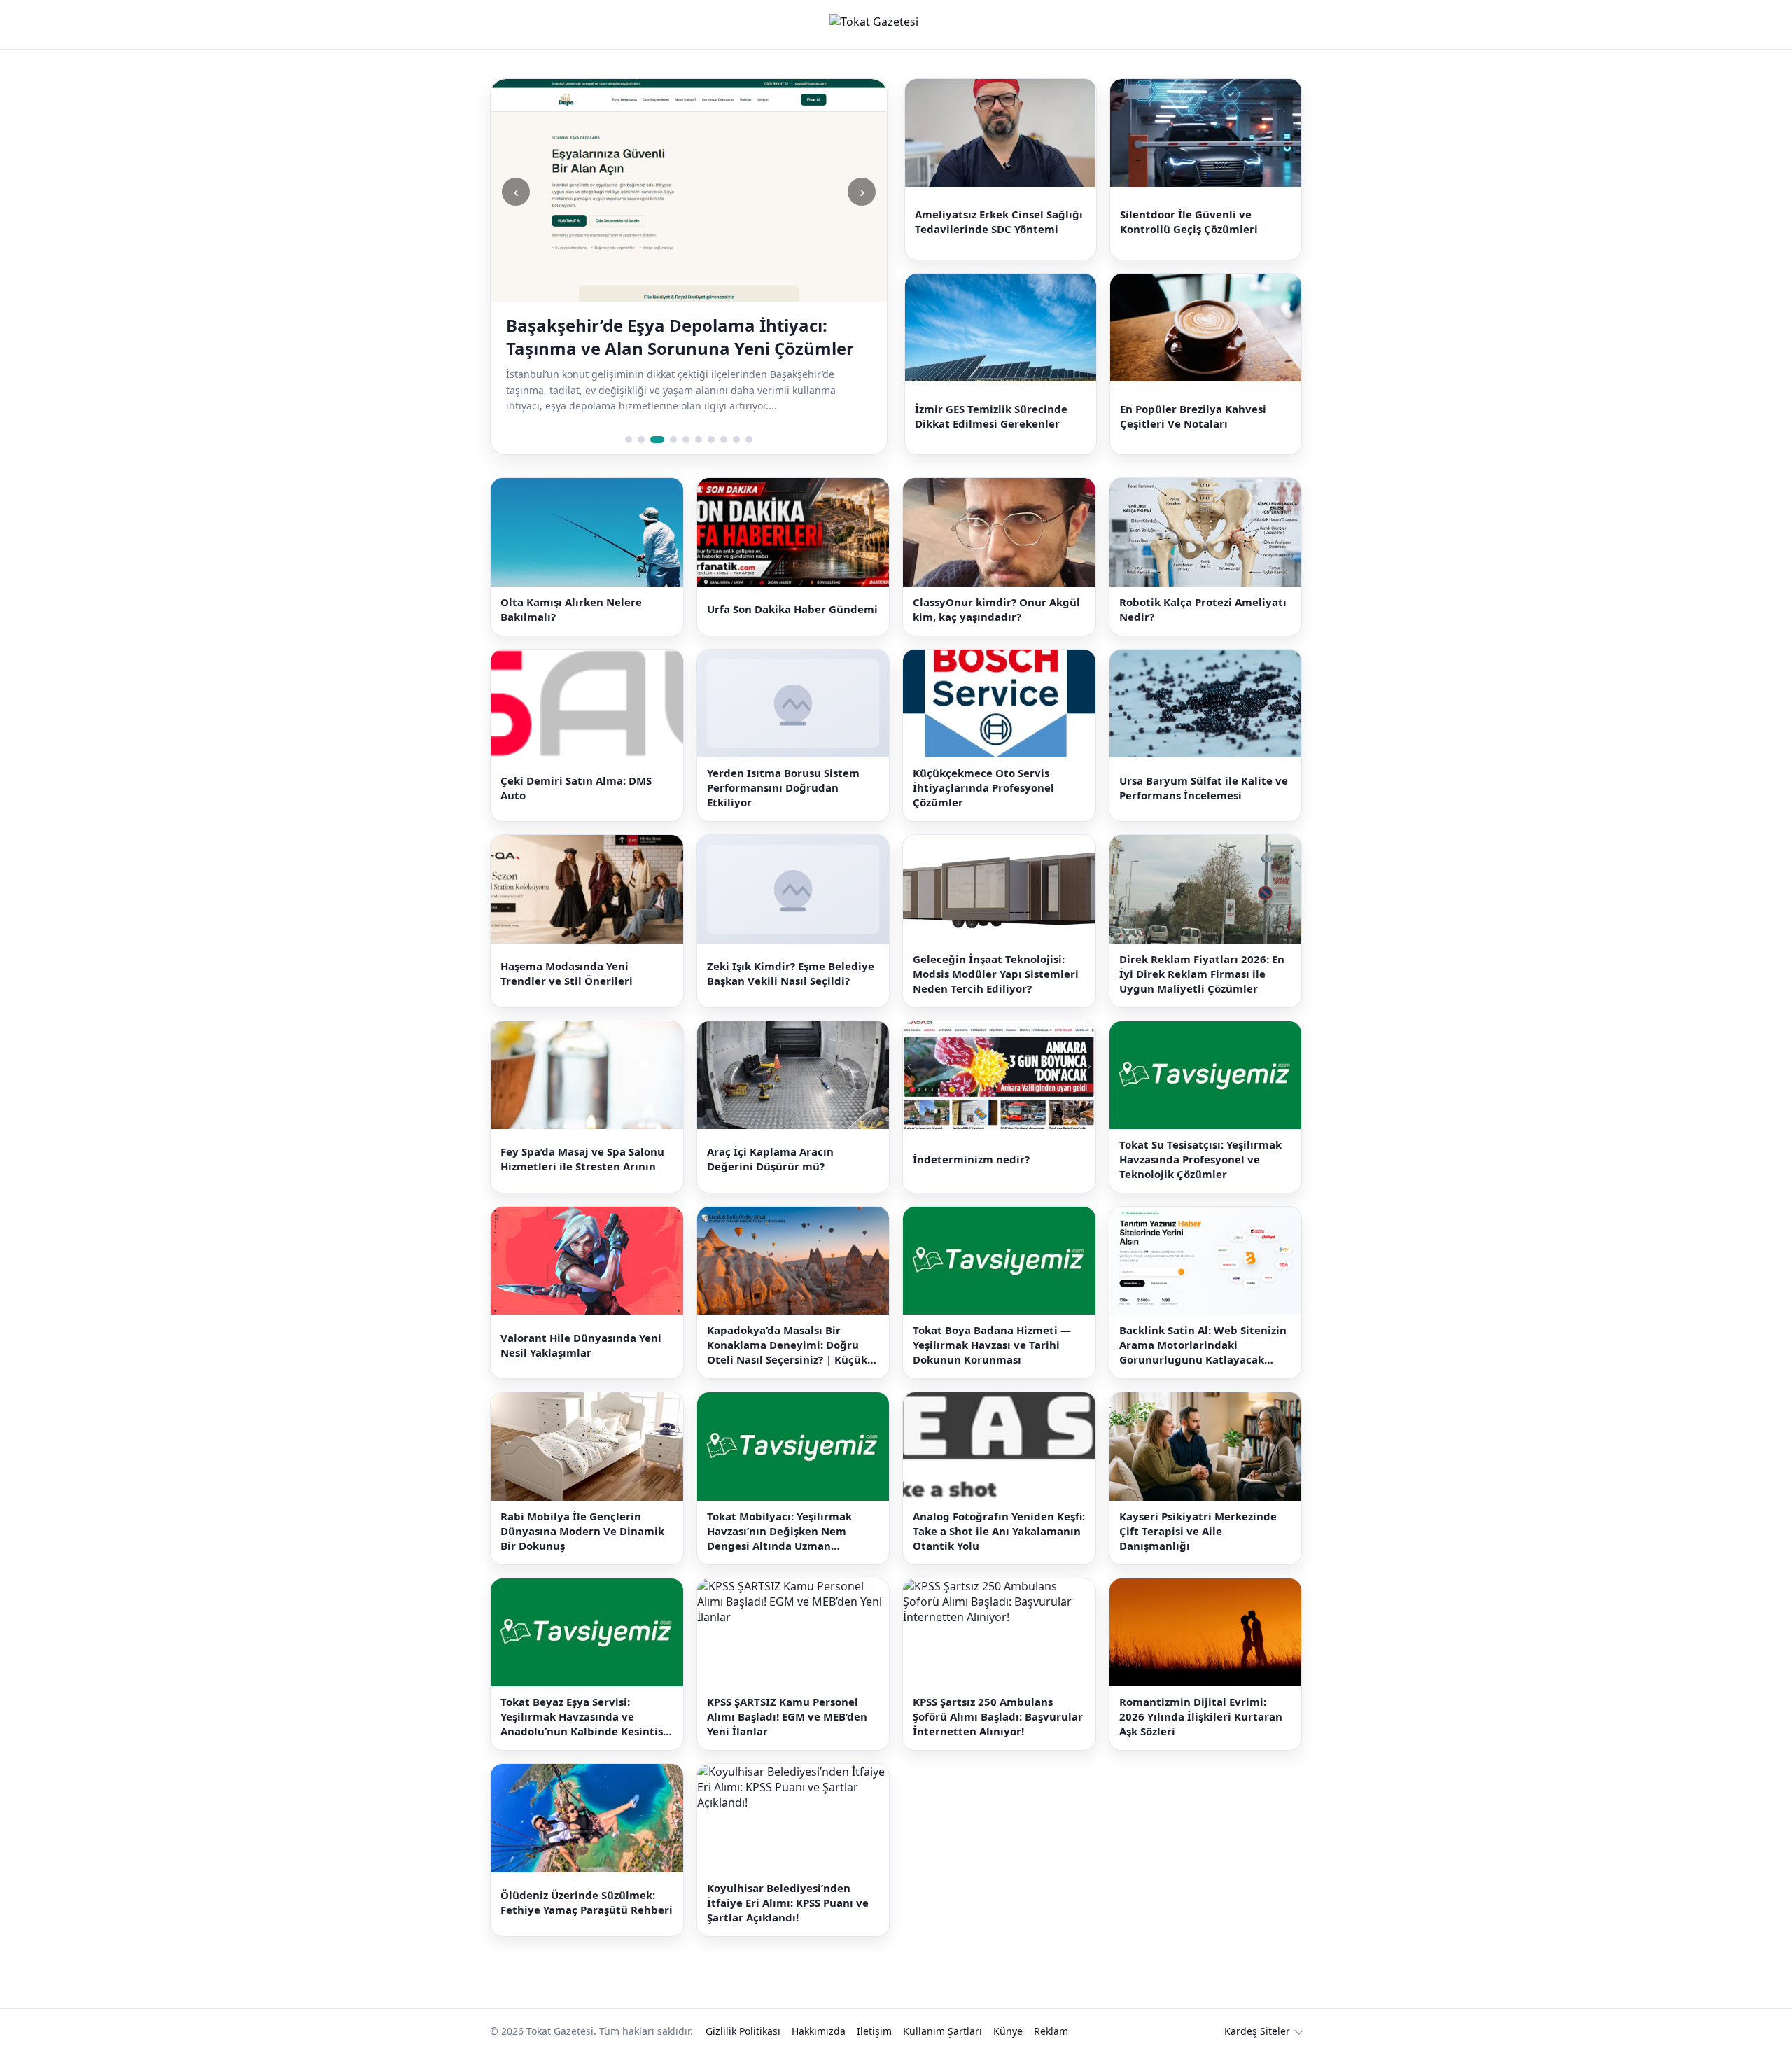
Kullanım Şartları (943, 2031)
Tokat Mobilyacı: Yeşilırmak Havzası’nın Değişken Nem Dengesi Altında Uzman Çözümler (779, 1531)
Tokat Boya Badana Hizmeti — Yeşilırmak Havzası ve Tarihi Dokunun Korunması (992, 1345)
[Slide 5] (686, 440)
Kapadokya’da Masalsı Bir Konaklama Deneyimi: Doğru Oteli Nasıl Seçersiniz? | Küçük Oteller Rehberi (787, 1345)
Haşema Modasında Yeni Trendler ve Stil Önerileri (567, 973)
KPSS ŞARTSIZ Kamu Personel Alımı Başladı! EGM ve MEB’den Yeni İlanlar (787, 1716)
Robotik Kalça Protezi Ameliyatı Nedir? (1203, 609)
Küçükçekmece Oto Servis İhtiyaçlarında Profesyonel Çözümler (983, 787)
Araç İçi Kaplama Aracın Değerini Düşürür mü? (770, 1159)
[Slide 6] (699, 440)
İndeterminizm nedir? (971, 1159)
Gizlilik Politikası (743, 2031)
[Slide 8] (724, 440)
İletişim (874, 2031)
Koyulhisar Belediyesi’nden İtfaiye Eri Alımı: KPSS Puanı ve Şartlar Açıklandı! (788, 1903)
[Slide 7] (711, 440)
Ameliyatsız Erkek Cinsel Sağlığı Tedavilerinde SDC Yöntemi (999, 222)
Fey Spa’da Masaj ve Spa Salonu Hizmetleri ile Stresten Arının (582, 1159)
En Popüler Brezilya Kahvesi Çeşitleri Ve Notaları (1193, 416)
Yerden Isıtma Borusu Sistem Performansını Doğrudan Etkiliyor (783, 787)
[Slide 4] (673, 440)
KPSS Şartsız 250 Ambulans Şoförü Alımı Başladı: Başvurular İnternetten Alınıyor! (998, 1716)
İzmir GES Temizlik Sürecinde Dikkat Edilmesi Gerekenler (991, 416)
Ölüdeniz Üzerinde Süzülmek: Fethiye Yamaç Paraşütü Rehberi (587, 1902)
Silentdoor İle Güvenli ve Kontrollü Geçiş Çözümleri (1189, 222)
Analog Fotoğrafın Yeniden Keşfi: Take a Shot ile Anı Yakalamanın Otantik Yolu (999, 1531)
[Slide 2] (641, 440)
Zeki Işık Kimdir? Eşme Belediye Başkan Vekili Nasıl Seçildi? (791, 973)
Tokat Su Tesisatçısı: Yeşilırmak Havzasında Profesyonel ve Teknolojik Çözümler (1200, 1159)
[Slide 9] (736, 440)
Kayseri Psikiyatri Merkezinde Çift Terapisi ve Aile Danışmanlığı (1198, 1531)
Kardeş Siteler (1257, 2031)
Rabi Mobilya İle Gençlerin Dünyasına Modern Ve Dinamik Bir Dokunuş (582, 1531)
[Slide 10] (749, 440)
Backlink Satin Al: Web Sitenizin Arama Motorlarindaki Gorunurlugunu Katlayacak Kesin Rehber (1203, 1345)
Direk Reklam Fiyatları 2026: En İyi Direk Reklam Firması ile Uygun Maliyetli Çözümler (1202, 974)
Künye (1008, 2031)
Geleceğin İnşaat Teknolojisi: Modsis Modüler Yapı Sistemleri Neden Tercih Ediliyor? (996, 974)
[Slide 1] (629, 440)
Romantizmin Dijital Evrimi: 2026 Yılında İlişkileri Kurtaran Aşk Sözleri (1201, 1716)
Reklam (1051, 2031)
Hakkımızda (819, 2031)
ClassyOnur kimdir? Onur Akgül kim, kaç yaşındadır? (996, 609)
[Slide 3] (657, 440)
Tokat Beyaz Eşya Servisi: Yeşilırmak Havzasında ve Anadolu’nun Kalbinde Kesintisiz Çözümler (586, 1717)
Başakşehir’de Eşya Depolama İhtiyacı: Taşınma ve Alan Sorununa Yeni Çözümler (680, 337)
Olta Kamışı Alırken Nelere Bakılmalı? (571, 609)
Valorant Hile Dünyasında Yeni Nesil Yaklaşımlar (581, 1345)
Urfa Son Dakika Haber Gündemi (792, 609)
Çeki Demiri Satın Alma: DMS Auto (576, 788)
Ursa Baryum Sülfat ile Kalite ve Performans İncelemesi (1204, 788)
